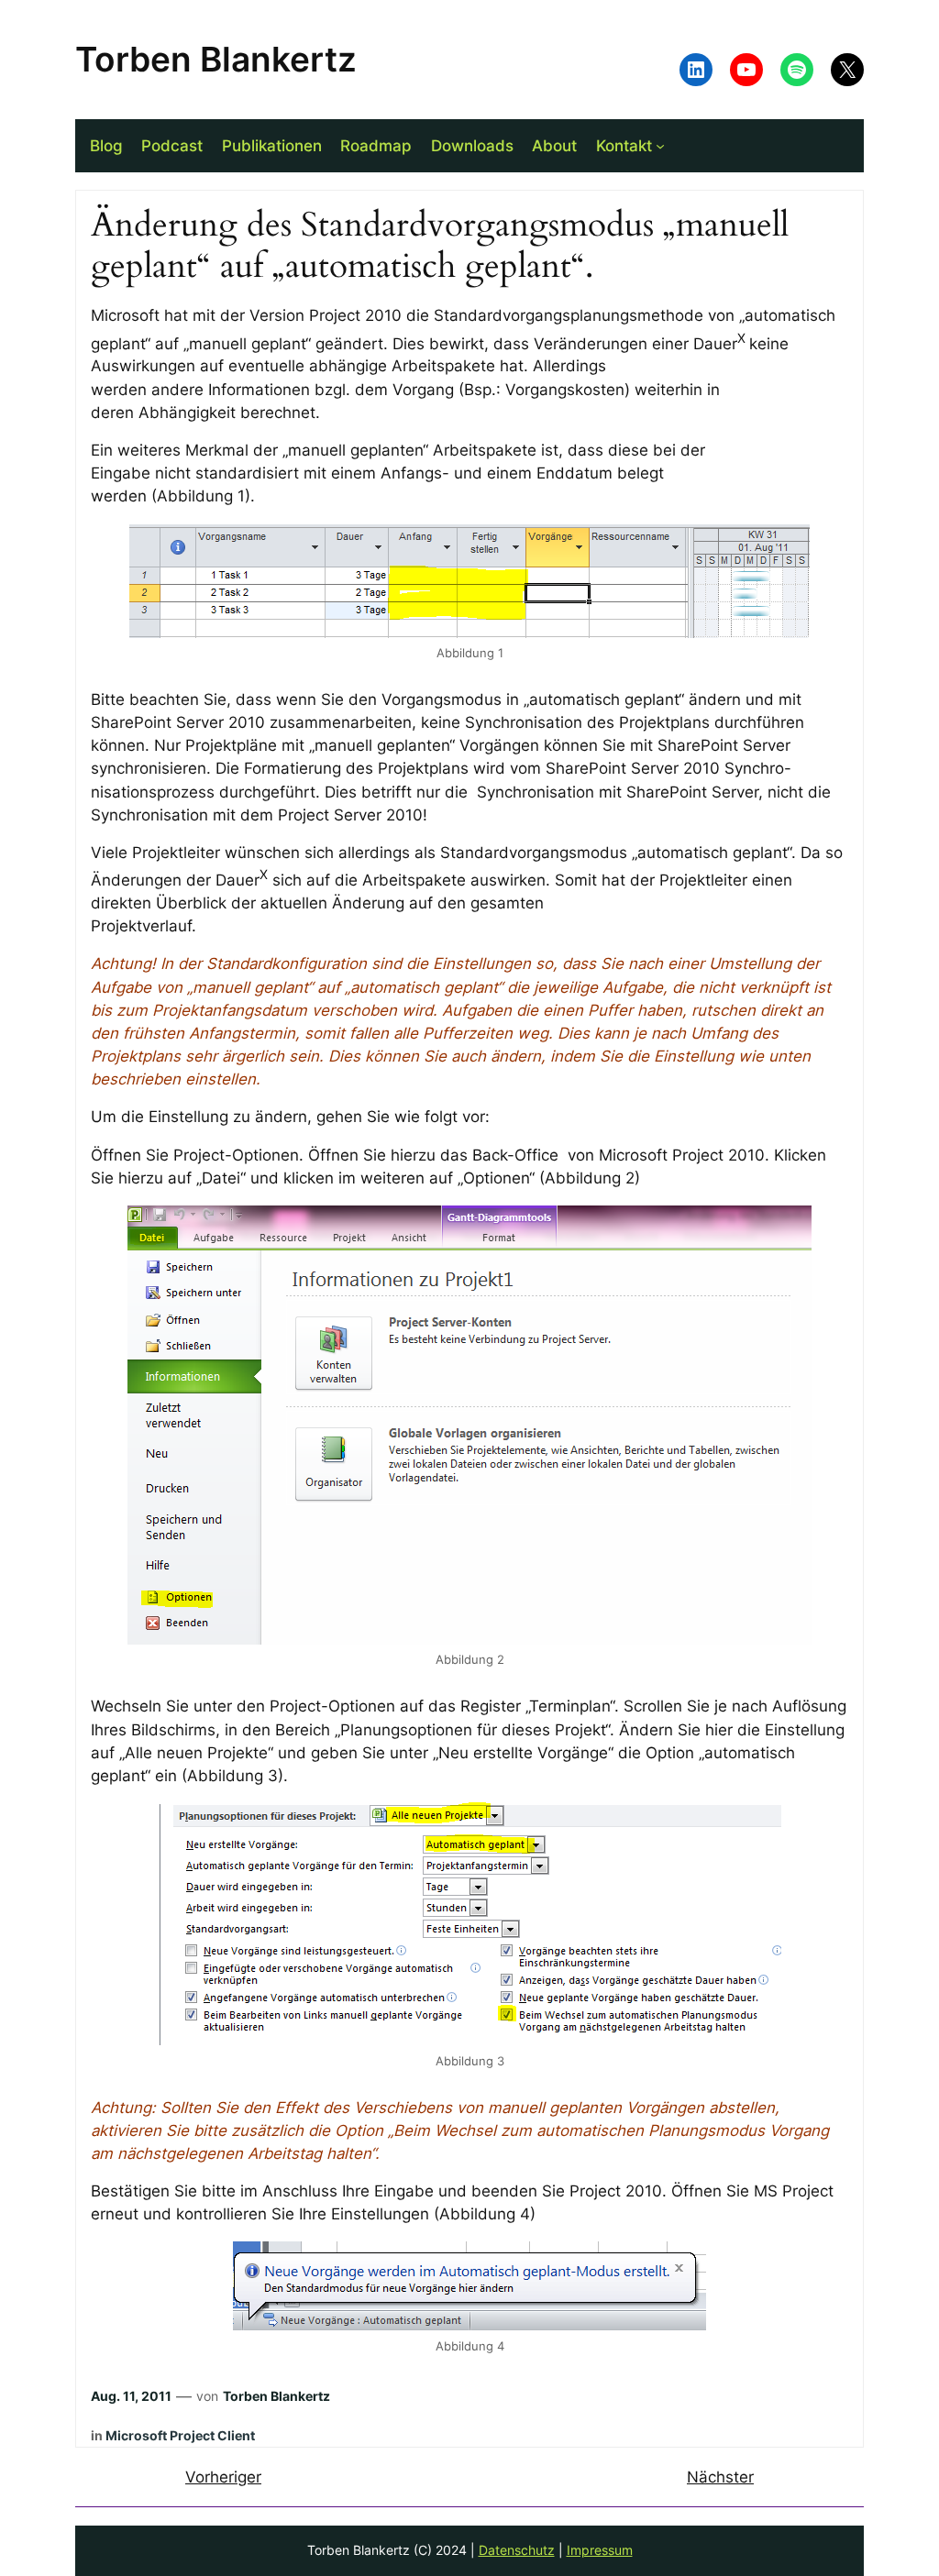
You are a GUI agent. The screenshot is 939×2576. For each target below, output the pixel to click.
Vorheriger (223, 2477)
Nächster (720, 2477)
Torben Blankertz (216, 59)
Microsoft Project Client (180, 2435)
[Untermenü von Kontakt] (660, 146)
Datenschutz (517, 2550)
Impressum (600, 2550)
